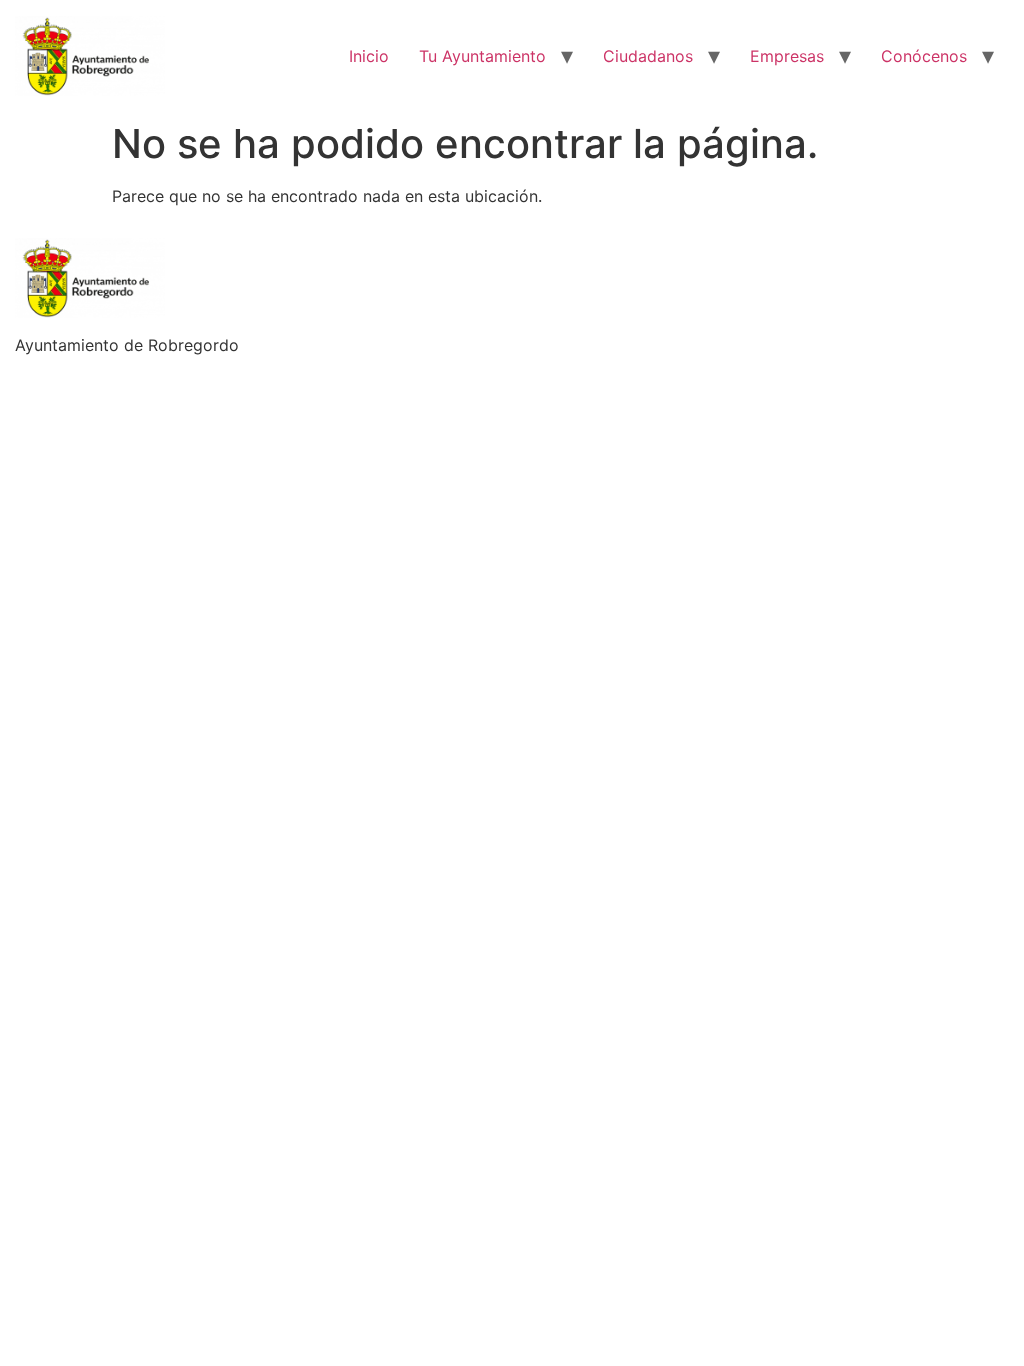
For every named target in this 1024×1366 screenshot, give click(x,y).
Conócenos (924, 56)
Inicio (369, 56)
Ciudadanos (648, 56)
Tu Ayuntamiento (482, 56)
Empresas (787, 56)
